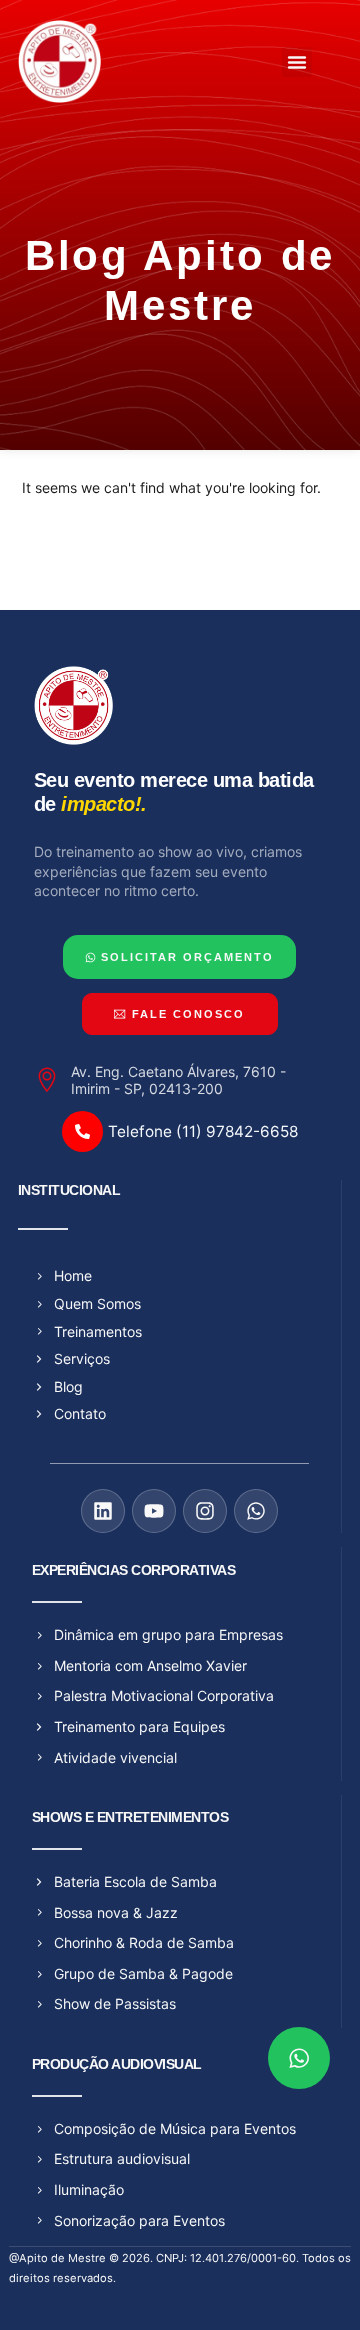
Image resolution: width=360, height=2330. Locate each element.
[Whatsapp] (256, 1511)
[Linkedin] (103, 1511)
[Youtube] (154, 1511)
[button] (297, 62)
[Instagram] (205, 1511)
